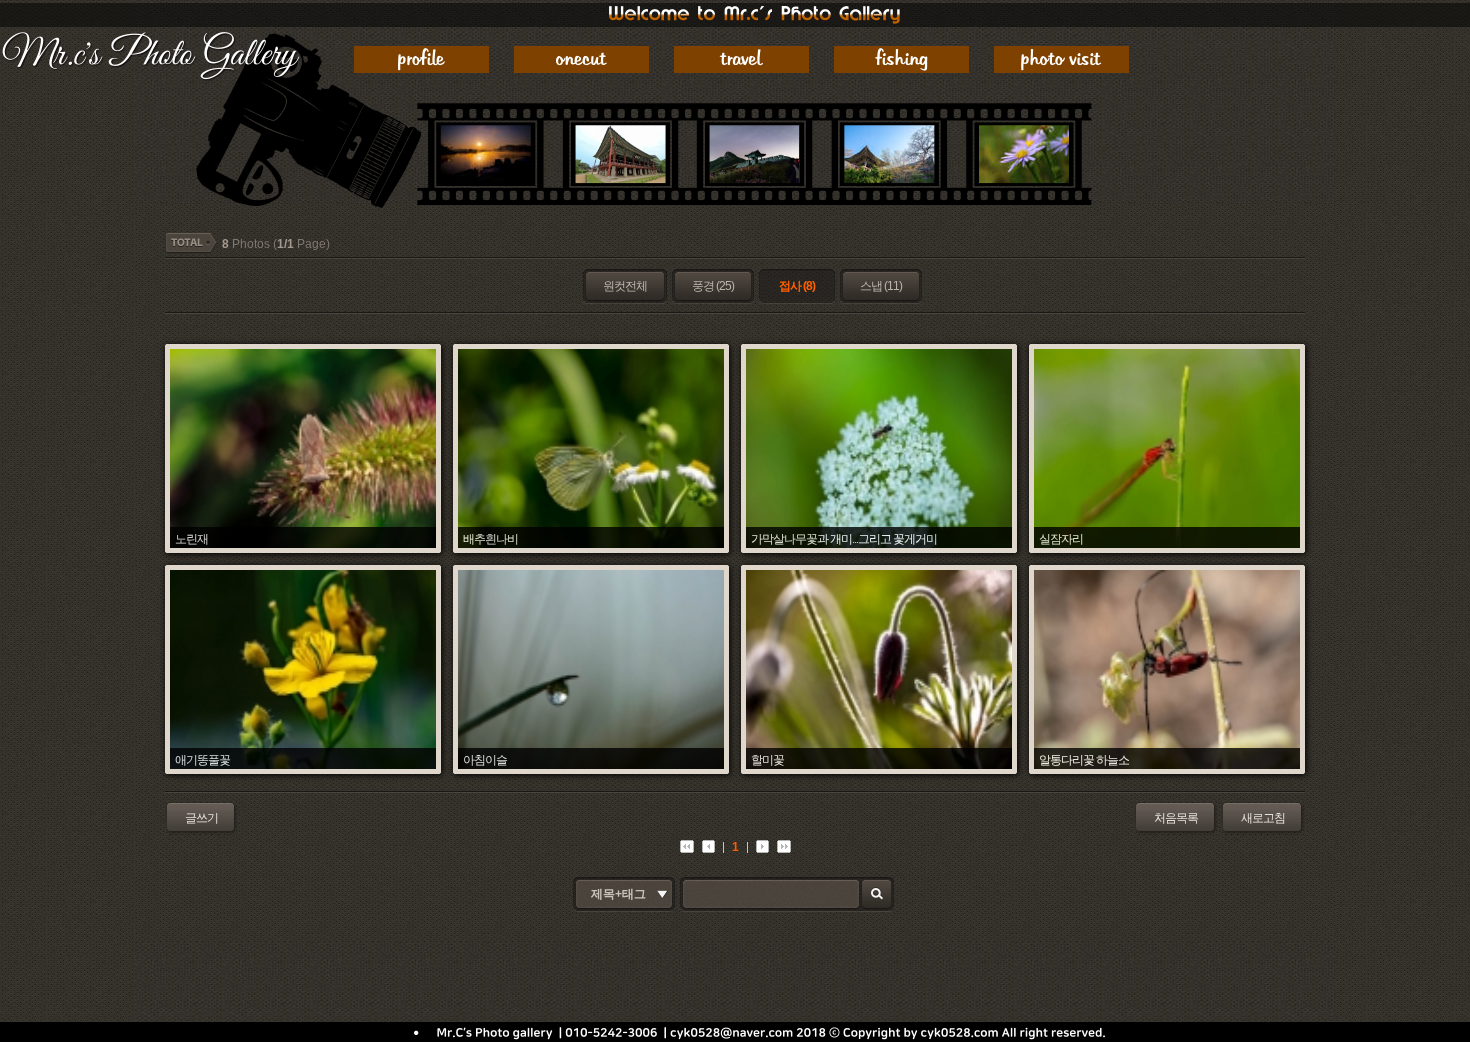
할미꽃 (767, 759)
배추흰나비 (490, 538)
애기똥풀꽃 (202, 759)
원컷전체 (625, 286)
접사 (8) (797, 286)
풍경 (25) (713, 286)
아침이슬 (485, 759)
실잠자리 (1061, 538)
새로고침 (1263, 818)
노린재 (191, 538)
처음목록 (1176, 818)
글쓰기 (201, 818)
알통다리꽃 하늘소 (1084, 759)
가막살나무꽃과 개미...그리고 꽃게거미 (844, 538)
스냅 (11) (881, 286)
